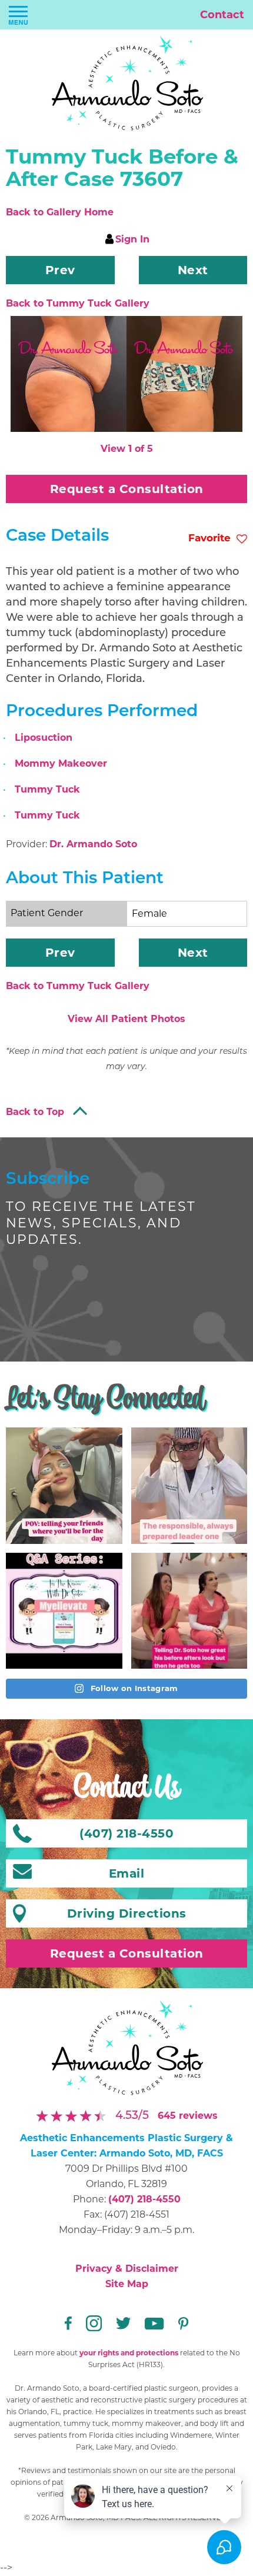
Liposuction (44, 738)
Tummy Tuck (47, 789)
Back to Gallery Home (60, 212)
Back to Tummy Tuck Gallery (78, 303)
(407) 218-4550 (144, 2199)
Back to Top (35, 1112)
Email (127, 1873)
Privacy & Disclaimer (127, 2269)
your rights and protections (129, 2353)
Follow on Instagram (133, 1688)
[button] (60, 270)
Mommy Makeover (61, 763)
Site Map (127, 2284)
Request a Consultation (127, 489)
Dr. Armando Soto (93, 844)
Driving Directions (127, 1913)
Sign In (132, 239)
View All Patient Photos (126, 1019)
